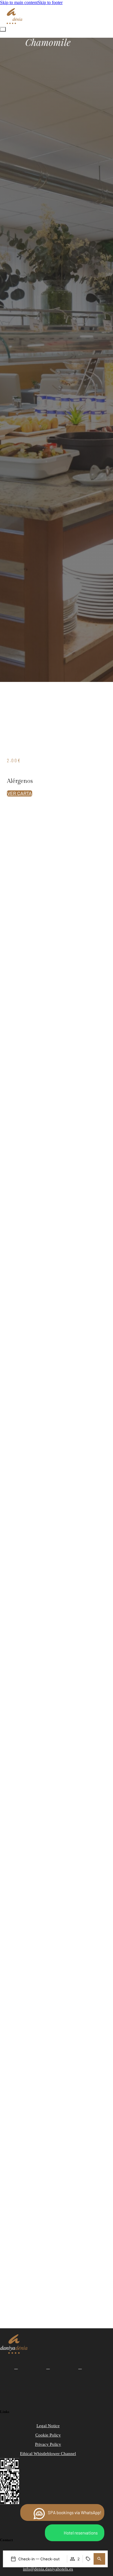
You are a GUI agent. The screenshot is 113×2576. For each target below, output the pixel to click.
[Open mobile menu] (3, 29)
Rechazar (57, 2563)
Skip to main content (19, 2)
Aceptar (57, 2532)
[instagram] (48, 2367)
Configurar (57, 2548)
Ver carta (20, 793)
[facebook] (16, 2367)
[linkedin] (80, 2367)
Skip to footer (50, 2)
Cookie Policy (49, 2518)
